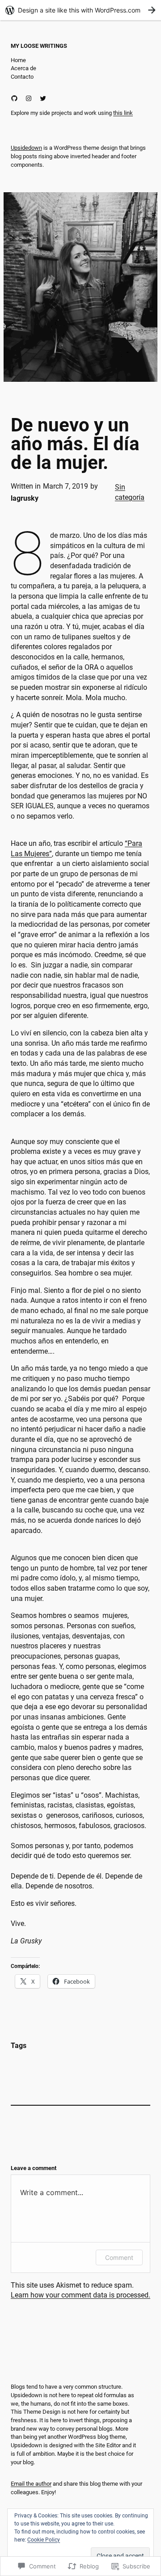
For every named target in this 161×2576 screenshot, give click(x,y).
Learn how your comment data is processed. (80, 2295)
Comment (119, 2257)
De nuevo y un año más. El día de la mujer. (75, 444)
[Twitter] (43, 98)
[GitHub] (14, 98)
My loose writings (39, 46)
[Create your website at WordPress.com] (80, 10)
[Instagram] (29, 98)
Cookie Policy (44, 2540)
